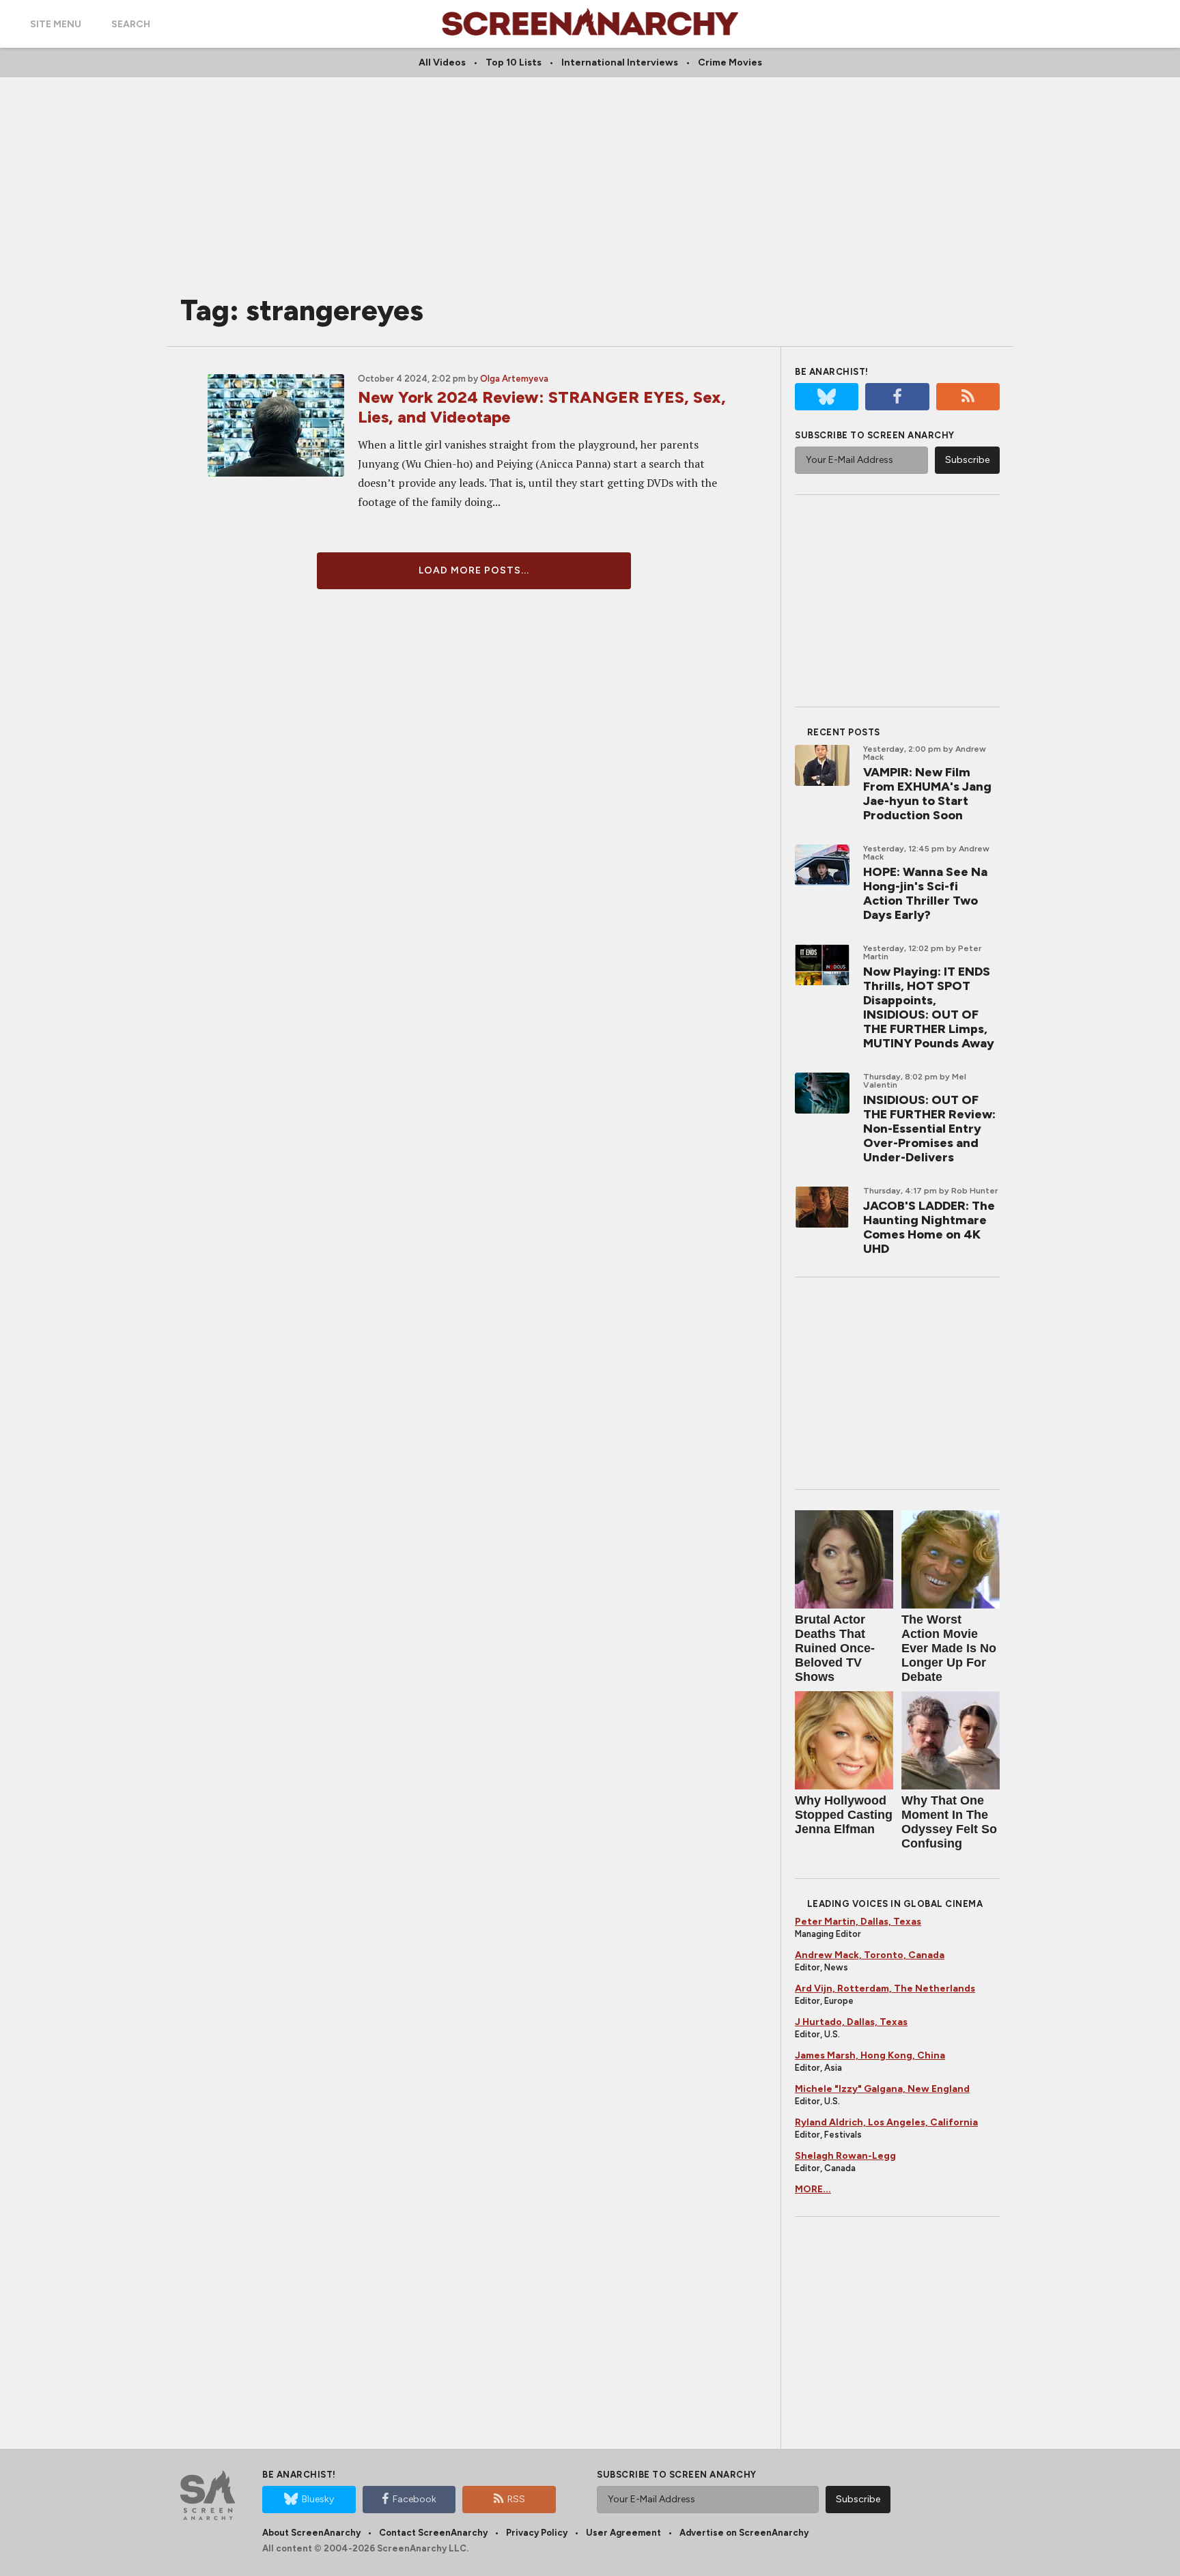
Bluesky (318, 2499)
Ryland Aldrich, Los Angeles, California (886, 2122)
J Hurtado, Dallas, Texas (851, 2022)
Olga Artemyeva (514, 379)
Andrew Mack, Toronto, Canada (870, 1955)
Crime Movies (730, 62)
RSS (516, 2499)
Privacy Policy (537, 2533)
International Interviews (620, 62)
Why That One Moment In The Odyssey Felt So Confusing (949, 1822)
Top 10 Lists (514, 62)
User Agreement (623, 2533)
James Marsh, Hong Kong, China (870, 2055)
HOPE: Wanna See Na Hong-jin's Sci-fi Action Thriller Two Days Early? (925, 893)
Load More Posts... (474, 570)
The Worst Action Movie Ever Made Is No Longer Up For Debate (949, 1648)
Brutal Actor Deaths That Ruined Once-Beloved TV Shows (835, 1648)
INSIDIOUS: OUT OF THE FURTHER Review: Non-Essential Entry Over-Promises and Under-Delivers (929, 1129)
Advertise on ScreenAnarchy (744, 2533)
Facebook (415, 2499)
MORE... (813, 2189)
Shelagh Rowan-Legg (845, 2156)
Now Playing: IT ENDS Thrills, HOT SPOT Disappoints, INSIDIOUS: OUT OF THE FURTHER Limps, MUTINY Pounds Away (929, 1007)
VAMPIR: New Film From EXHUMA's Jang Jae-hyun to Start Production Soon (927, 794)
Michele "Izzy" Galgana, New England (882, 2089)
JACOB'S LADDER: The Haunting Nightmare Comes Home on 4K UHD (929, 1227)
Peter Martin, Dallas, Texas (858, 1922)
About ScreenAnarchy (311, 2533)
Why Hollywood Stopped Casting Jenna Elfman (844, 1815)
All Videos (442, 62)
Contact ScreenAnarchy (433, 2533)
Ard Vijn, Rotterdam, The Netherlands (885, 1988)
